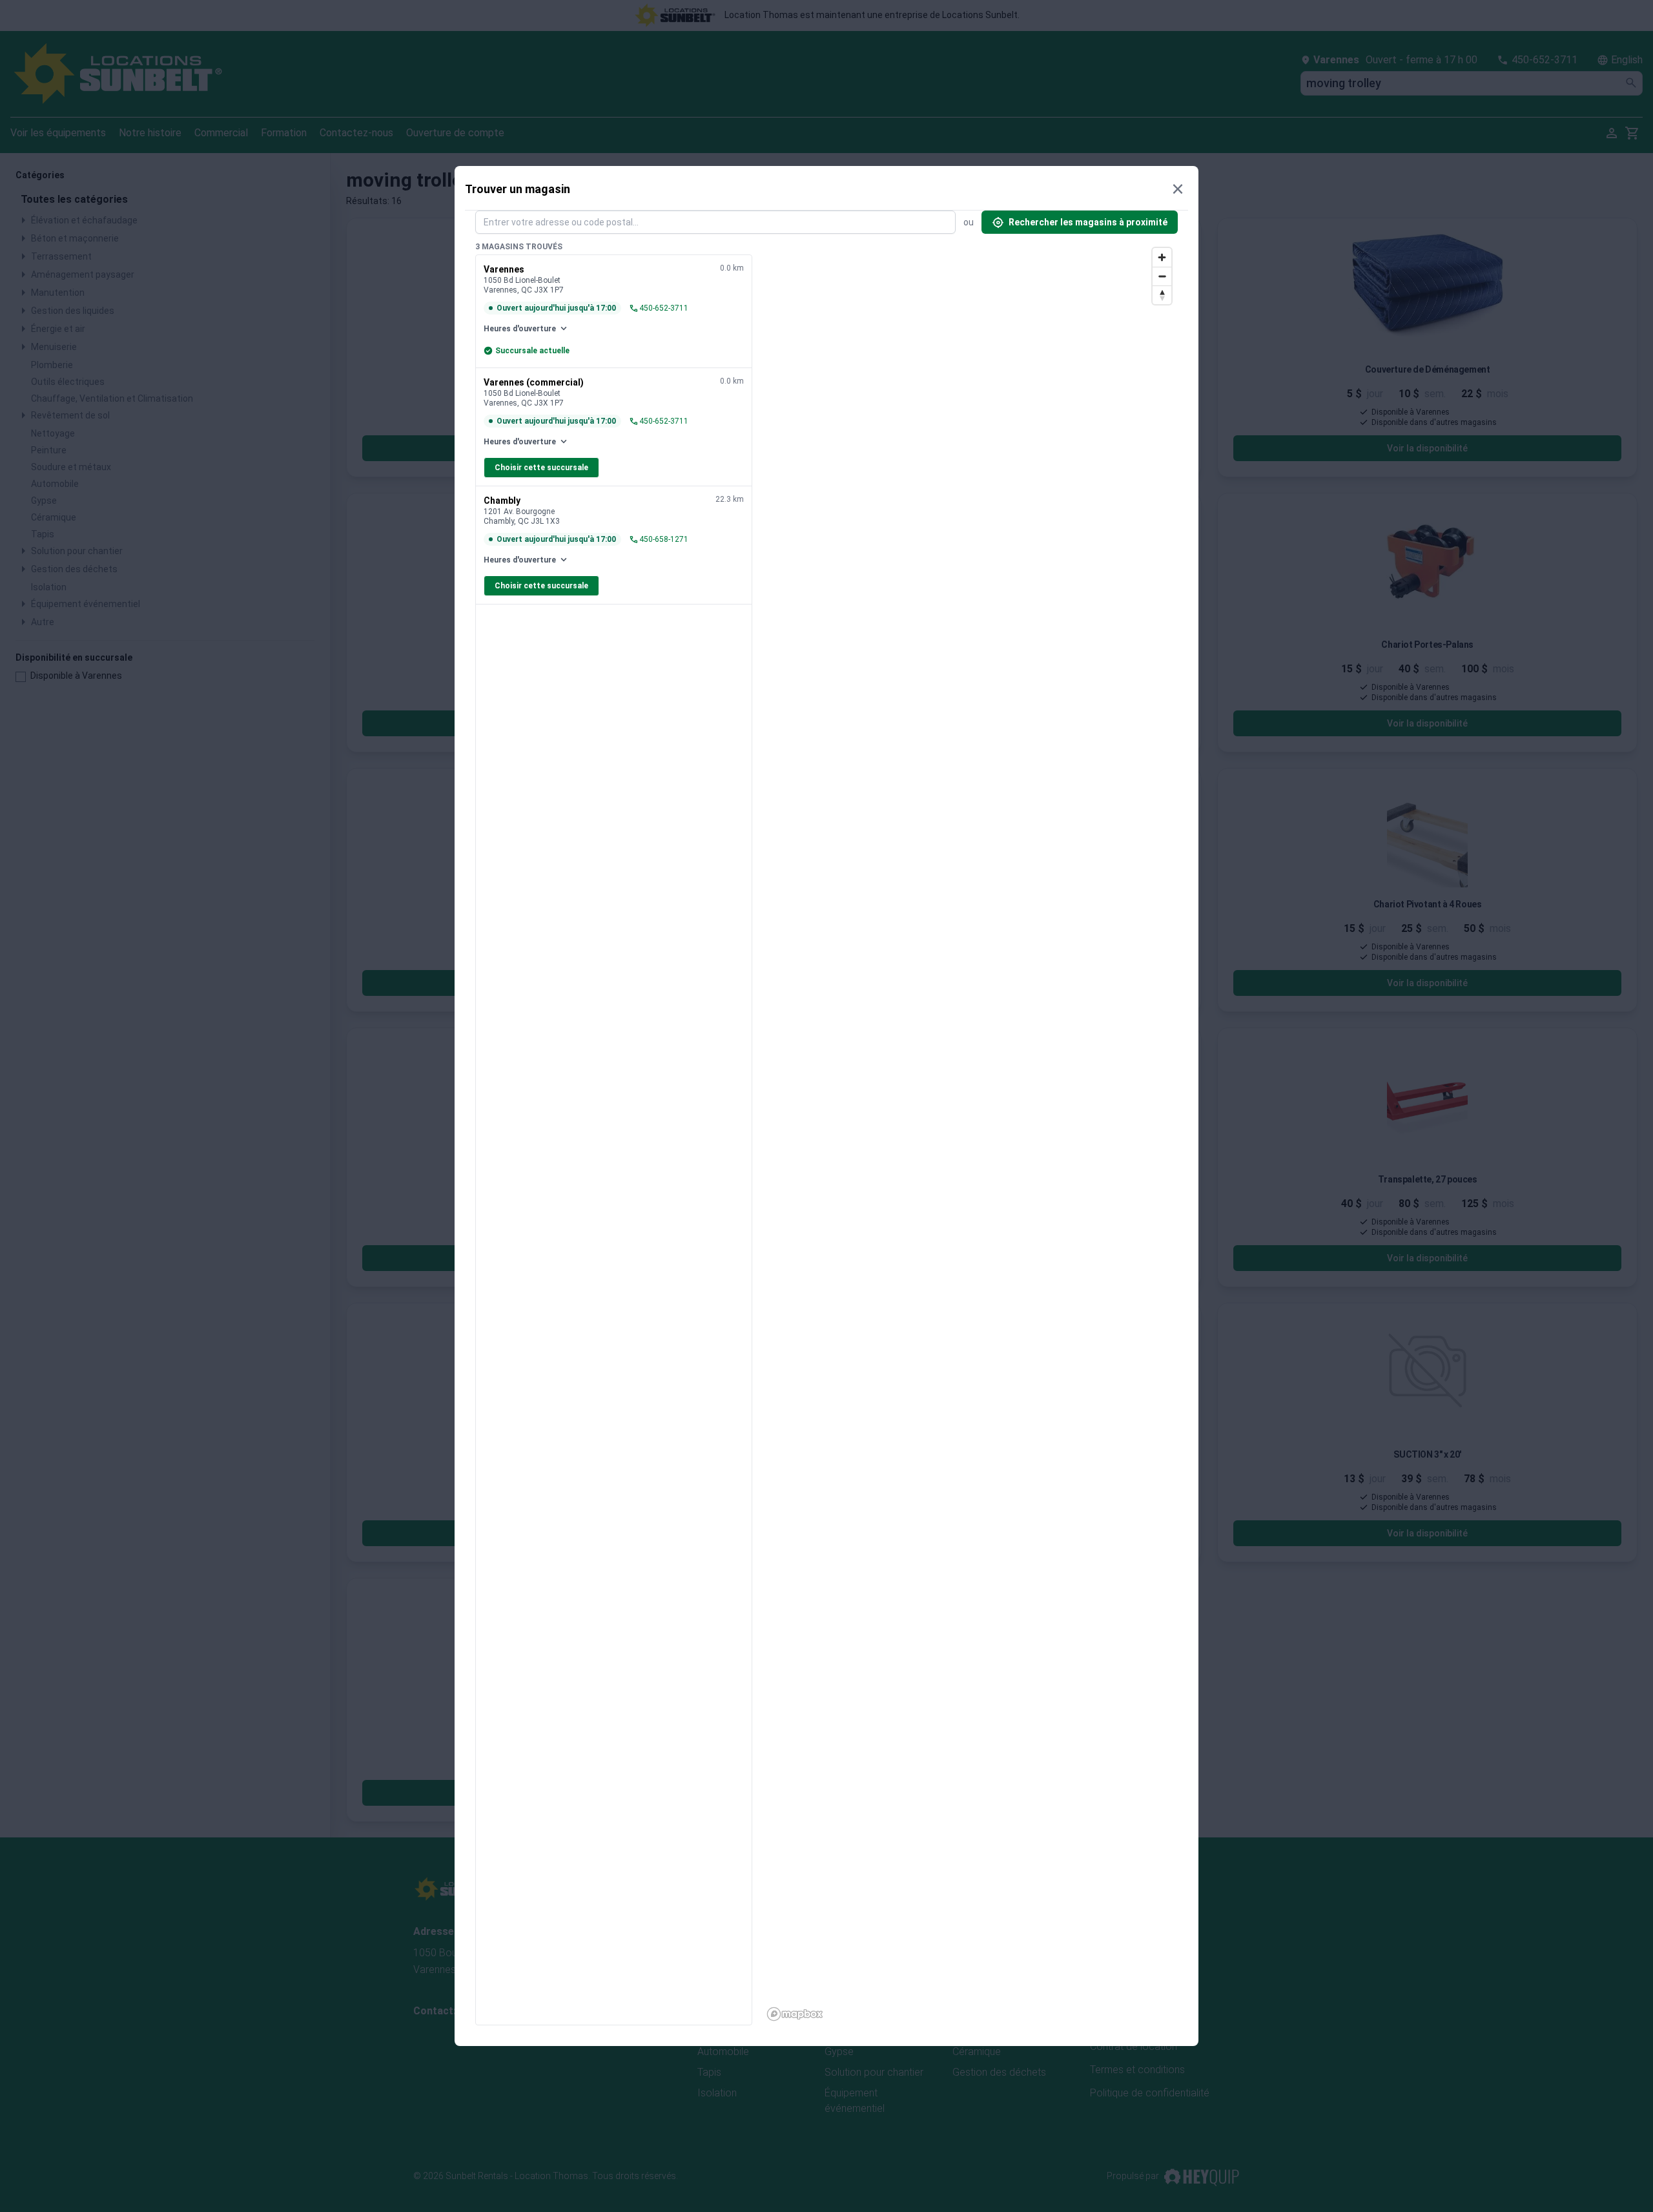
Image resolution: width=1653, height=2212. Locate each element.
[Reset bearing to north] (1162, 295)
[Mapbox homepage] (795, 2014)
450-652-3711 (659, 308)
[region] (970, 1133)
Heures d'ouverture (526, 329)
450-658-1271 (659, 539)
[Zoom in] (1162, 257)
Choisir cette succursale (541, 468)
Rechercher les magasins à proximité (1080, 222)
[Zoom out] (1162, 276)
